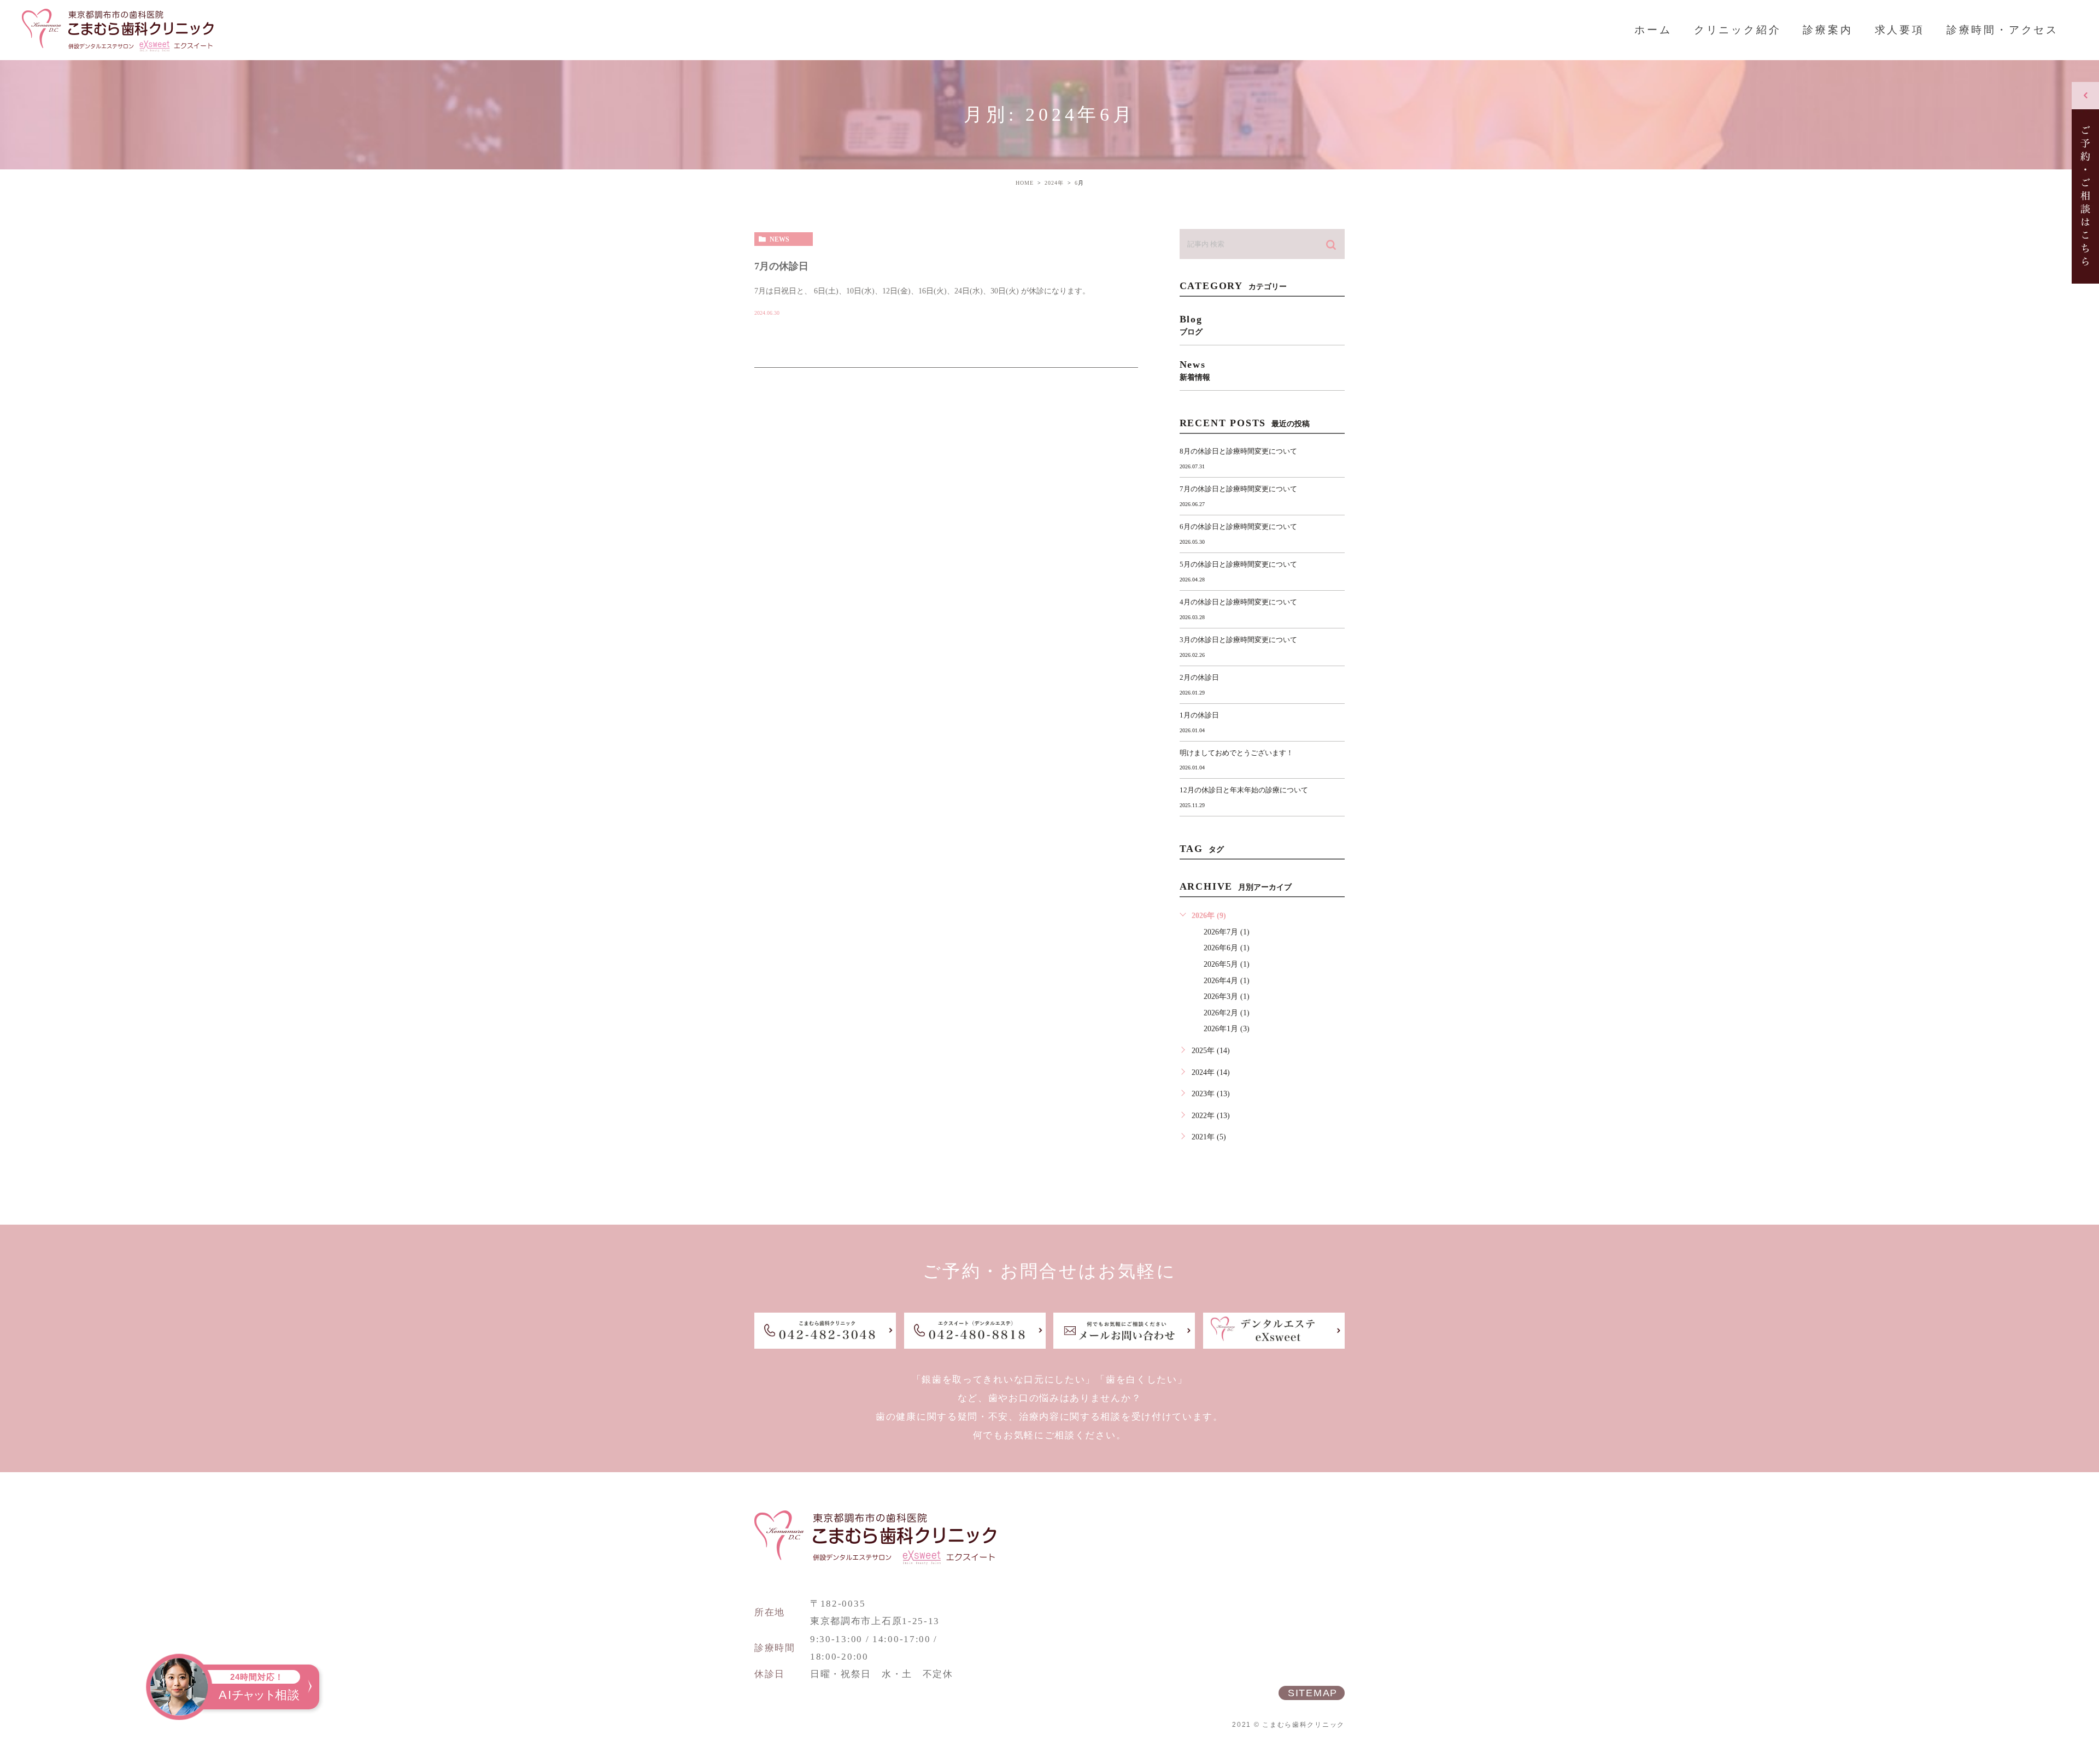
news (779, 239)
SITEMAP (1313, 1693)
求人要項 (1900, 30)
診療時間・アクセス (2003, 30)
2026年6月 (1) (1227, 948)
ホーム (1653, 30)
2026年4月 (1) (1227, 981)
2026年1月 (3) (1227, 1029)
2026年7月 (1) (1227, 932)
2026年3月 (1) (1227, 996)
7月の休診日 (781, 266)
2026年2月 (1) (1227, 1013)
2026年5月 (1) (1227, 964)
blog (1191, 325)
